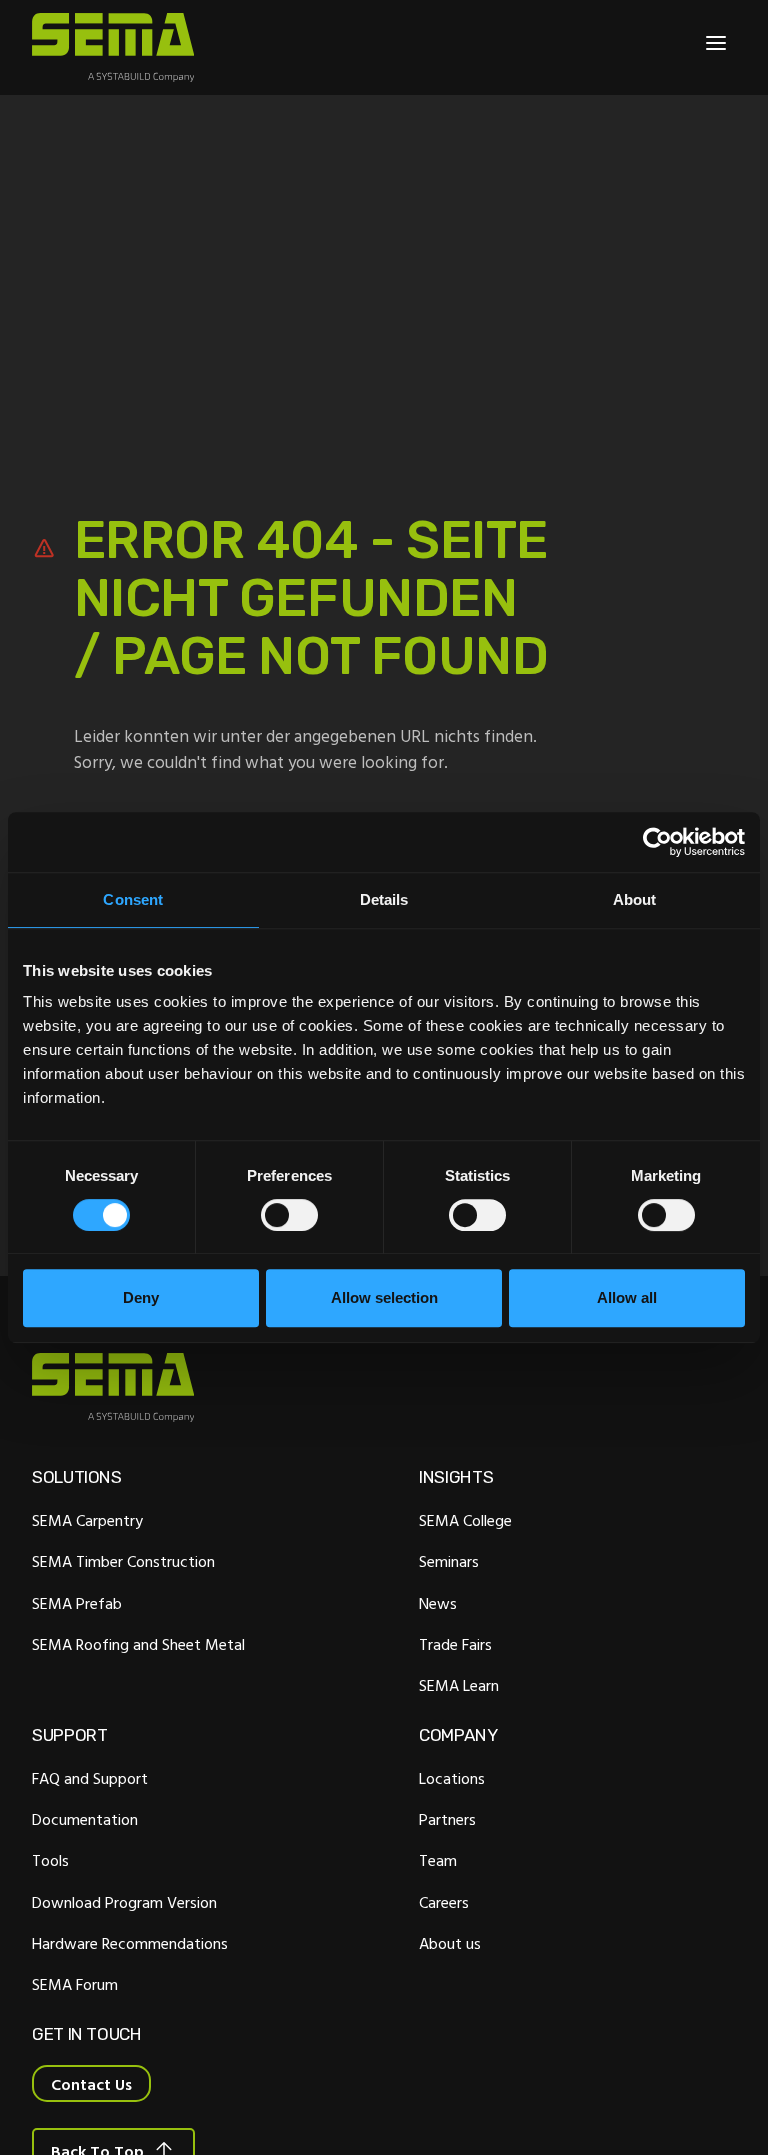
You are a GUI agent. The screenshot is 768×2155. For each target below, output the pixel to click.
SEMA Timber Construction (123, 1561)
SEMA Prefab (77, 1603)
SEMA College (465, 1520)
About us (450, 1943)
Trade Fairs (455, 1644)
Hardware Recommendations (130, 1943)
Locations (452, 1778)
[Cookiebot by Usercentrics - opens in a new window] (657, 842)
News (438, 1603)
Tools (50, 1860)
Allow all (627, 1297)
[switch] (289, 1215)
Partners (447, 1819)
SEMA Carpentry (87, 1520)
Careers (444, 1902)
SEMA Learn (459, 1685)
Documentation (85, 1819)
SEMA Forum (75, 1984)
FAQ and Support (90, 1778)
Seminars (449, 1561)
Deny (141, 1297)
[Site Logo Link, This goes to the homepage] (113, 47)
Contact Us (91, 2084)
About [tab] (635, 899)
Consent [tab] (133, 899)
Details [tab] (384, 899)
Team (438, 1860)
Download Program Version (124, 1902)
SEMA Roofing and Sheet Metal (138, 1644)
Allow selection (384, 1297)
